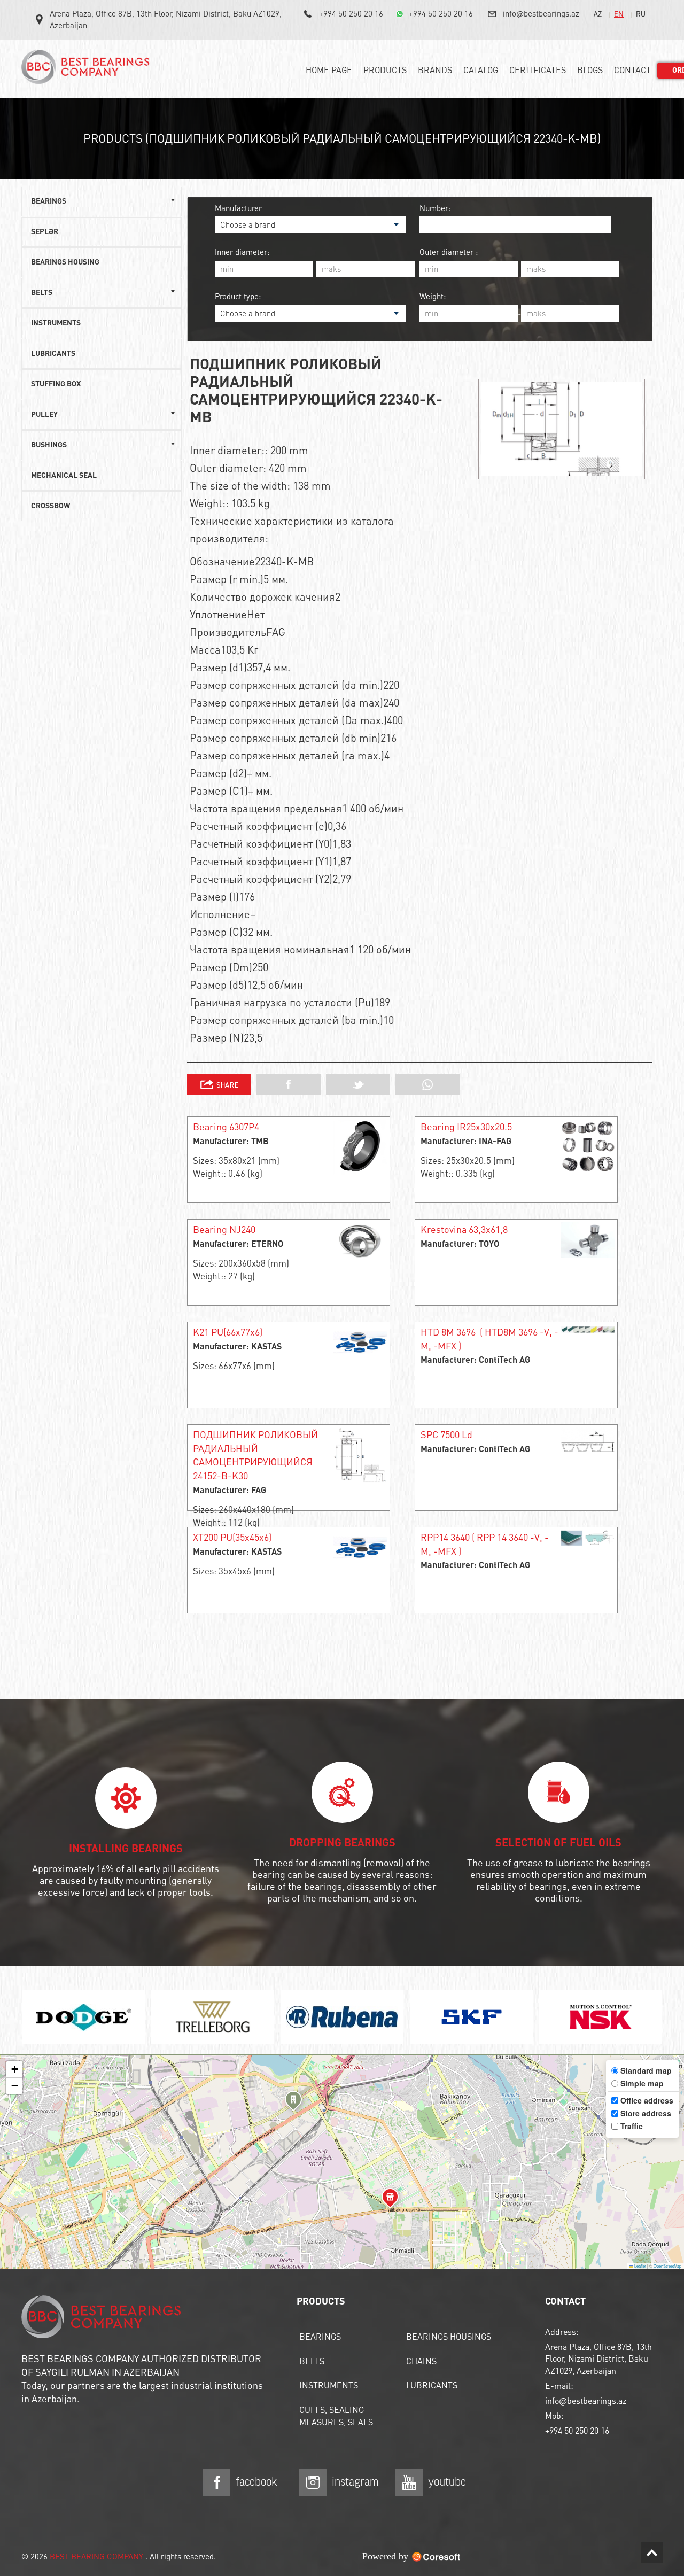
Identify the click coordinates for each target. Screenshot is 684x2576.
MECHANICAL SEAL (64, 476)
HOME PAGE (329, 70)
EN (619, 14)
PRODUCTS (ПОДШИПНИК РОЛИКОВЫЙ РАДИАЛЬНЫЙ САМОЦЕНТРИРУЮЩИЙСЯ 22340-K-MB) (342, 138)
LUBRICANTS (53, 354)
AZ (598, 14)
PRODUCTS (385, 70)
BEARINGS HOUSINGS (449, 2336)
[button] (293, 2102)
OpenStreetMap (667, 2266)
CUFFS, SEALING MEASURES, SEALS (336, 2416)
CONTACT (632, 70)
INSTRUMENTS (56, 323)
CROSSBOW (50, 506)
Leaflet (640, 2266)
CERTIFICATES (538, 70)
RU (641, 14)
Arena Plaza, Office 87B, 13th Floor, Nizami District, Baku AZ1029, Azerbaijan (166, 19)
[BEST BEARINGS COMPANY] (88, 71)
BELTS (312, 2361)
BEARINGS (320, 2336)
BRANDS (435, 70)
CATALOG (481, 70)
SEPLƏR (45, 232)
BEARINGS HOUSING (65, 262)
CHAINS (421, 2361)
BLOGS (590, 70)
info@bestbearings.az (541, 13)
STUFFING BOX (56, 384)
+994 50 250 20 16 (351, 13)
